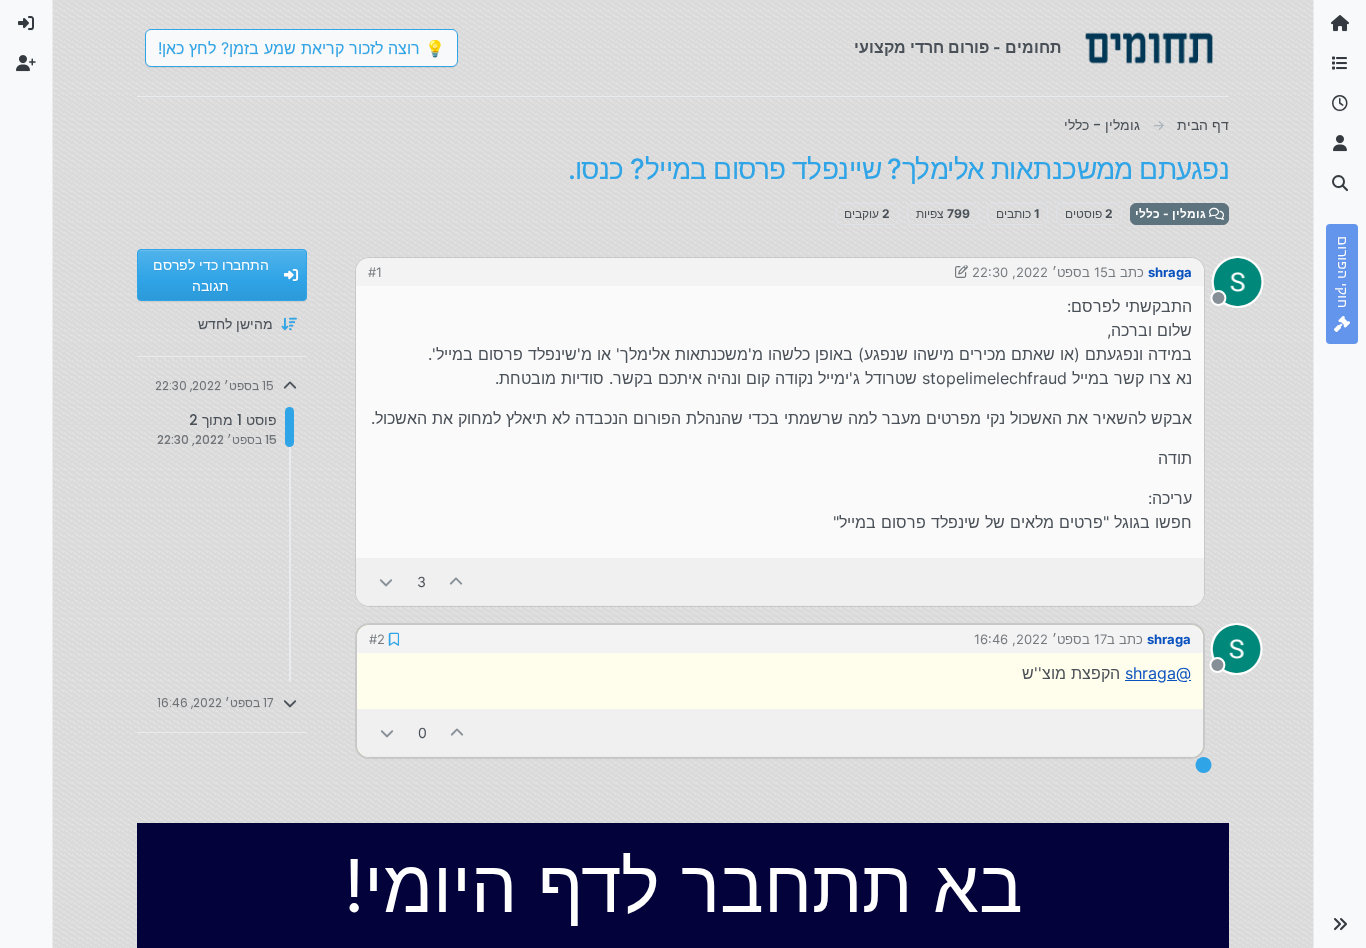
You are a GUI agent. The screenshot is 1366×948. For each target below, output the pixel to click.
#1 (375, 272)
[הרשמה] (26, 64)
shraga (1170, 272)
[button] (1340, 924)
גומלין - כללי (1172, 213)
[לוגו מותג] (1149, 48)
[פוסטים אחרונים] (1340, 104)
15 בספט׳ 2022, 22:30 (1040, 272)
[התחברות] (26, 24)
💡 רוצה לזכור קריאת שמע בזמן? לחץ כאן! (301, 48)
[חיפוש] (1340, 184)
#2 (377, 639)
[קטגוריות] (1340, 64)
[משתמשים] (1340, 144)
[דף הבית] (1340, 24)
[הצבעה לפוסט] (457, 581)
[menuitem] (26, 24)
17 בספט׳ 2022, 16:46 (1040, 639)
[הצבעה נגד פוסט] (386, 581)
